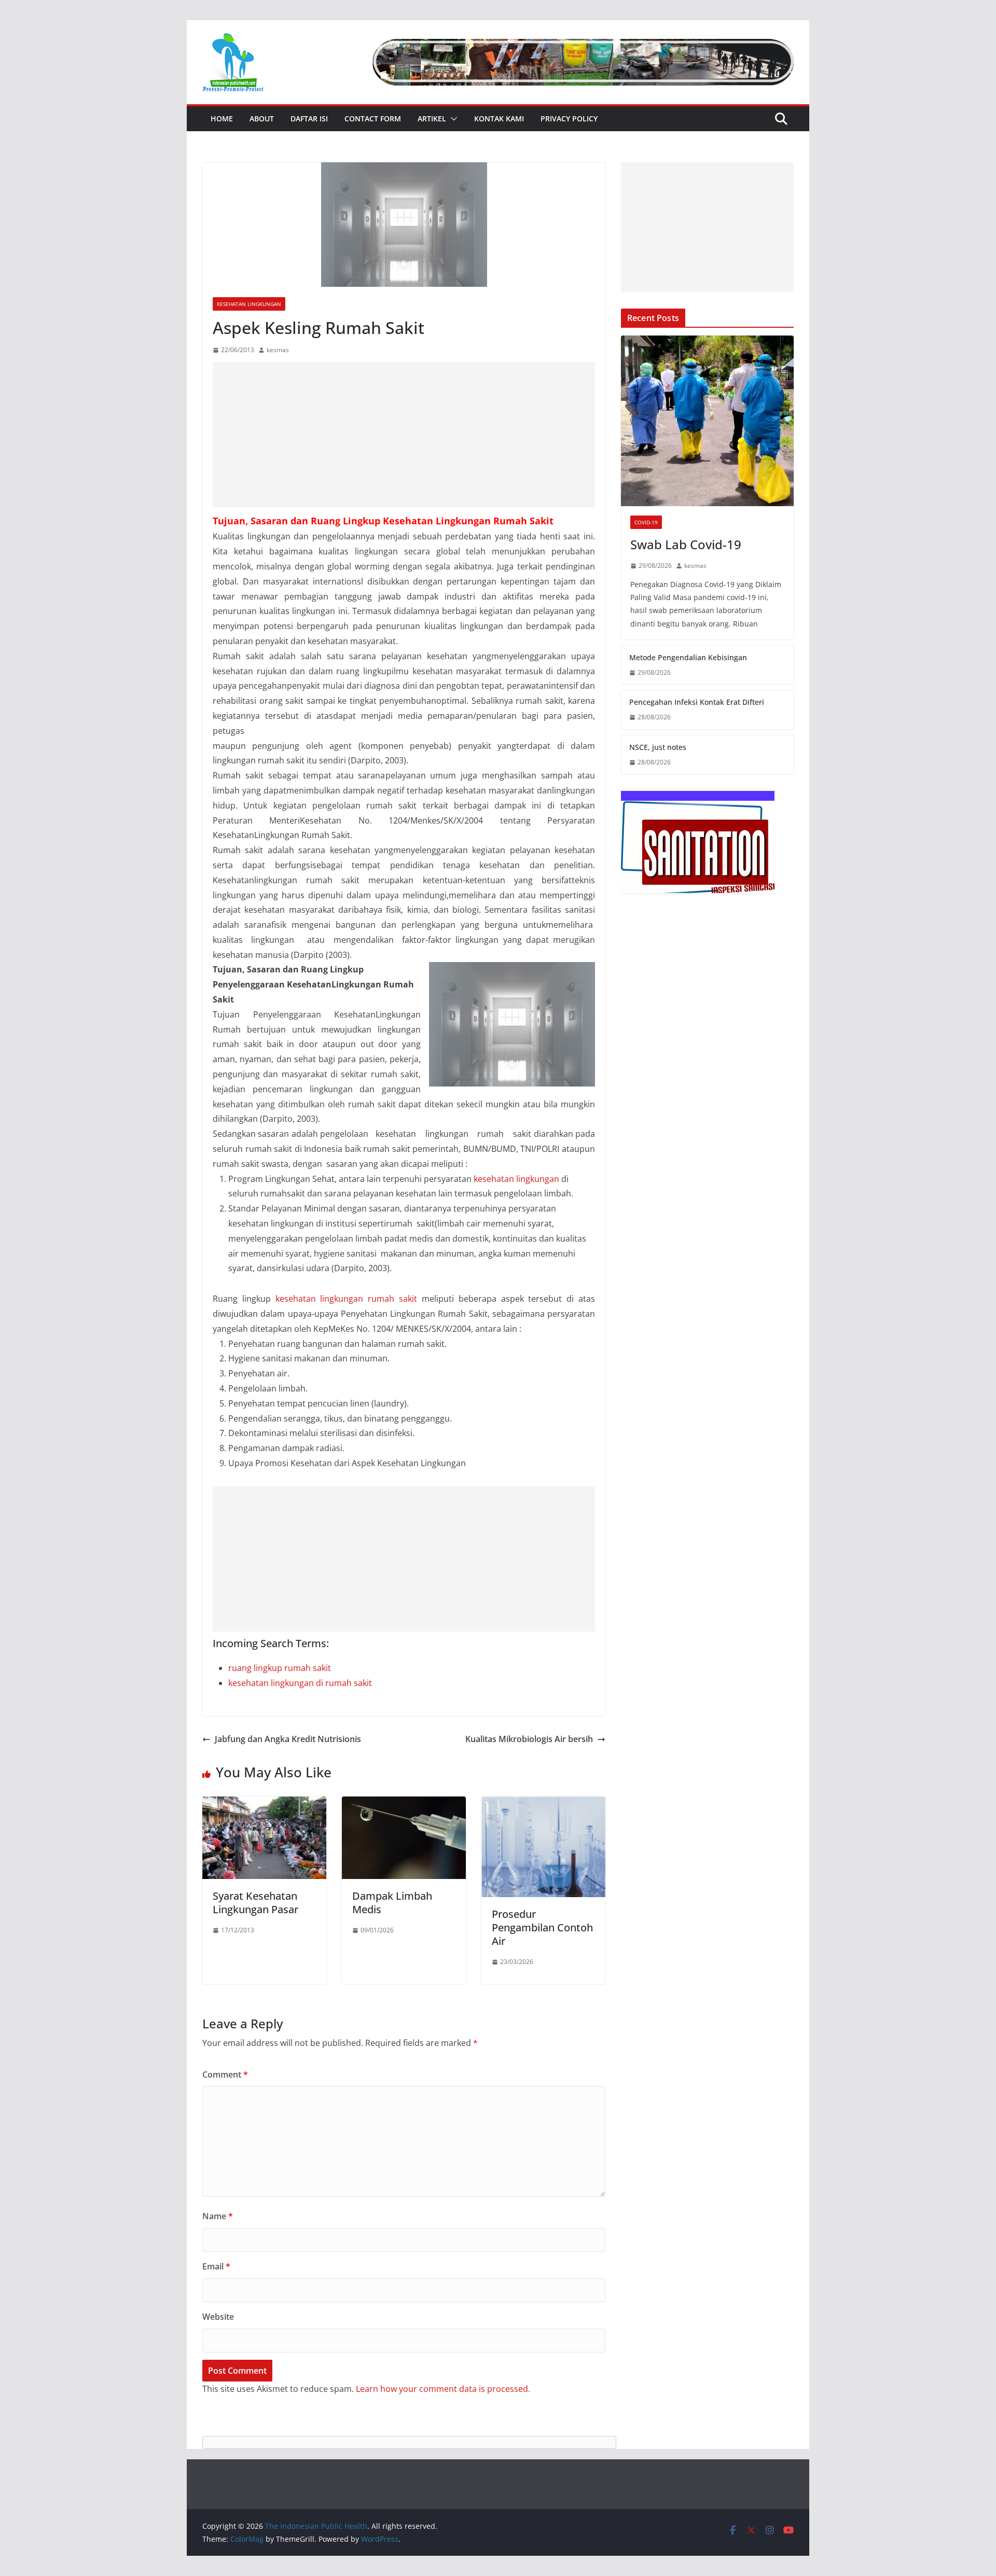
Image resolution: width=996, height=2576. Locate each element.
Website (218, 2317)
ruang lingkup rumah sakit (280, 1668)
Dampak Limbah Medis (392, 1903)
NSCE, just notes (658, 747)
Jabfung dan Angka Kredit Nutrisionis (288, 1739)
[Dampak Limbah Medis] (404, 1804)
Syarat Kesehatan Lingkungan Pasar (255, 1903)
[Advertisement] (404, 435)
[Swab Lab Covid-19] (707, 421)
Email (216, 2266)
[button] (452, 119)
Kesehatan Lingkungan (249, 304)
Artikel (432, 119)
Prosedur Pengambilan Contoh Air (542, 1927)
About (262, 119)
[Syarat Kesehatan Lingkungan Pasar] (264, 1804)
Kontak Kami (499, 119)
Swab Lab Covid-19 (686, 544)
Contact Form (373, 119)
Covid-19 (646, 522)
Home (222, 119)
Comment (225, 2074)
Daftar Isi (309, 119)
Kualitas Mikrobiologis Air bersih (529, 1739)
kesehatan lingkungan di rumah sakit (300, 1683)
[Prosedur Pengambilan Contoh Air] (543, 1804)
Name (218, 2216)
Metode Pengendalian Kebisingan (688, 657)
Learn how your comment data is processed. (443, 2389)
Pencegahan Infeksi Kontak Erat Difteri (697, 702)
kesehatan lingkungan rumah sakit (346, 1299)
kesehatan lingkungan (516, 1179)
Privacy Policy (569, 119)
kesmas (278, 350)
